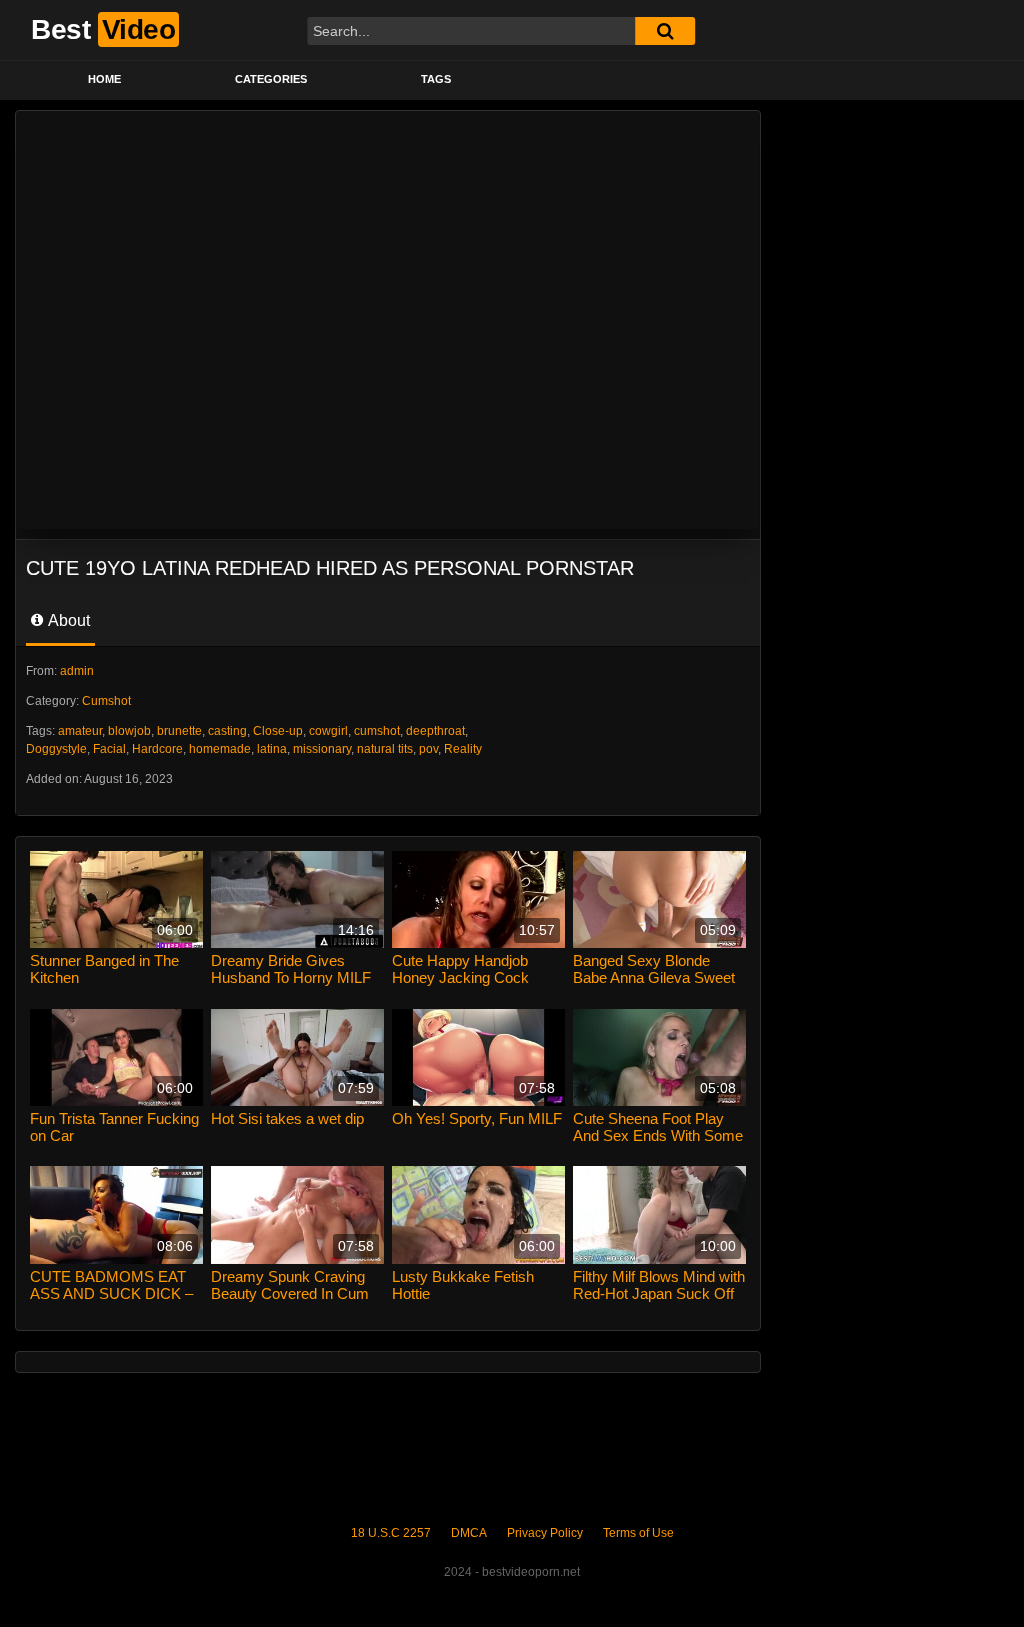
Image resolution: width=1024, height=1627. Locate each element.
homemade (220, 749)
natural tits (385, 749)
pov (428, 749)
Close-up (278, 731)
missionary (322, 749)
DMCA (469, 1533)
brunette (179, 731)
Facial (109, 749)
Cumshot (106, 701)
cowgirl (328, 731)
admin (77, 671)
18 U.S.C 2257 (391, 1533)
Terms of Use (638, 1533)
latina (272, 749)
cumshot (377, 731)
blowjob (129, 731)
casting (227, 731)
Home (104, 79)
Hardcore (157, 749)
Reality (463, 749)
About (67, 620)
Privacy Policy (545, 1533)
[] (665, 31)
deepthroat (435, 731)
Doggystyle (56, 749)
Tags (436, 79)
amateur (80, 731)
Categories (271, 79)
